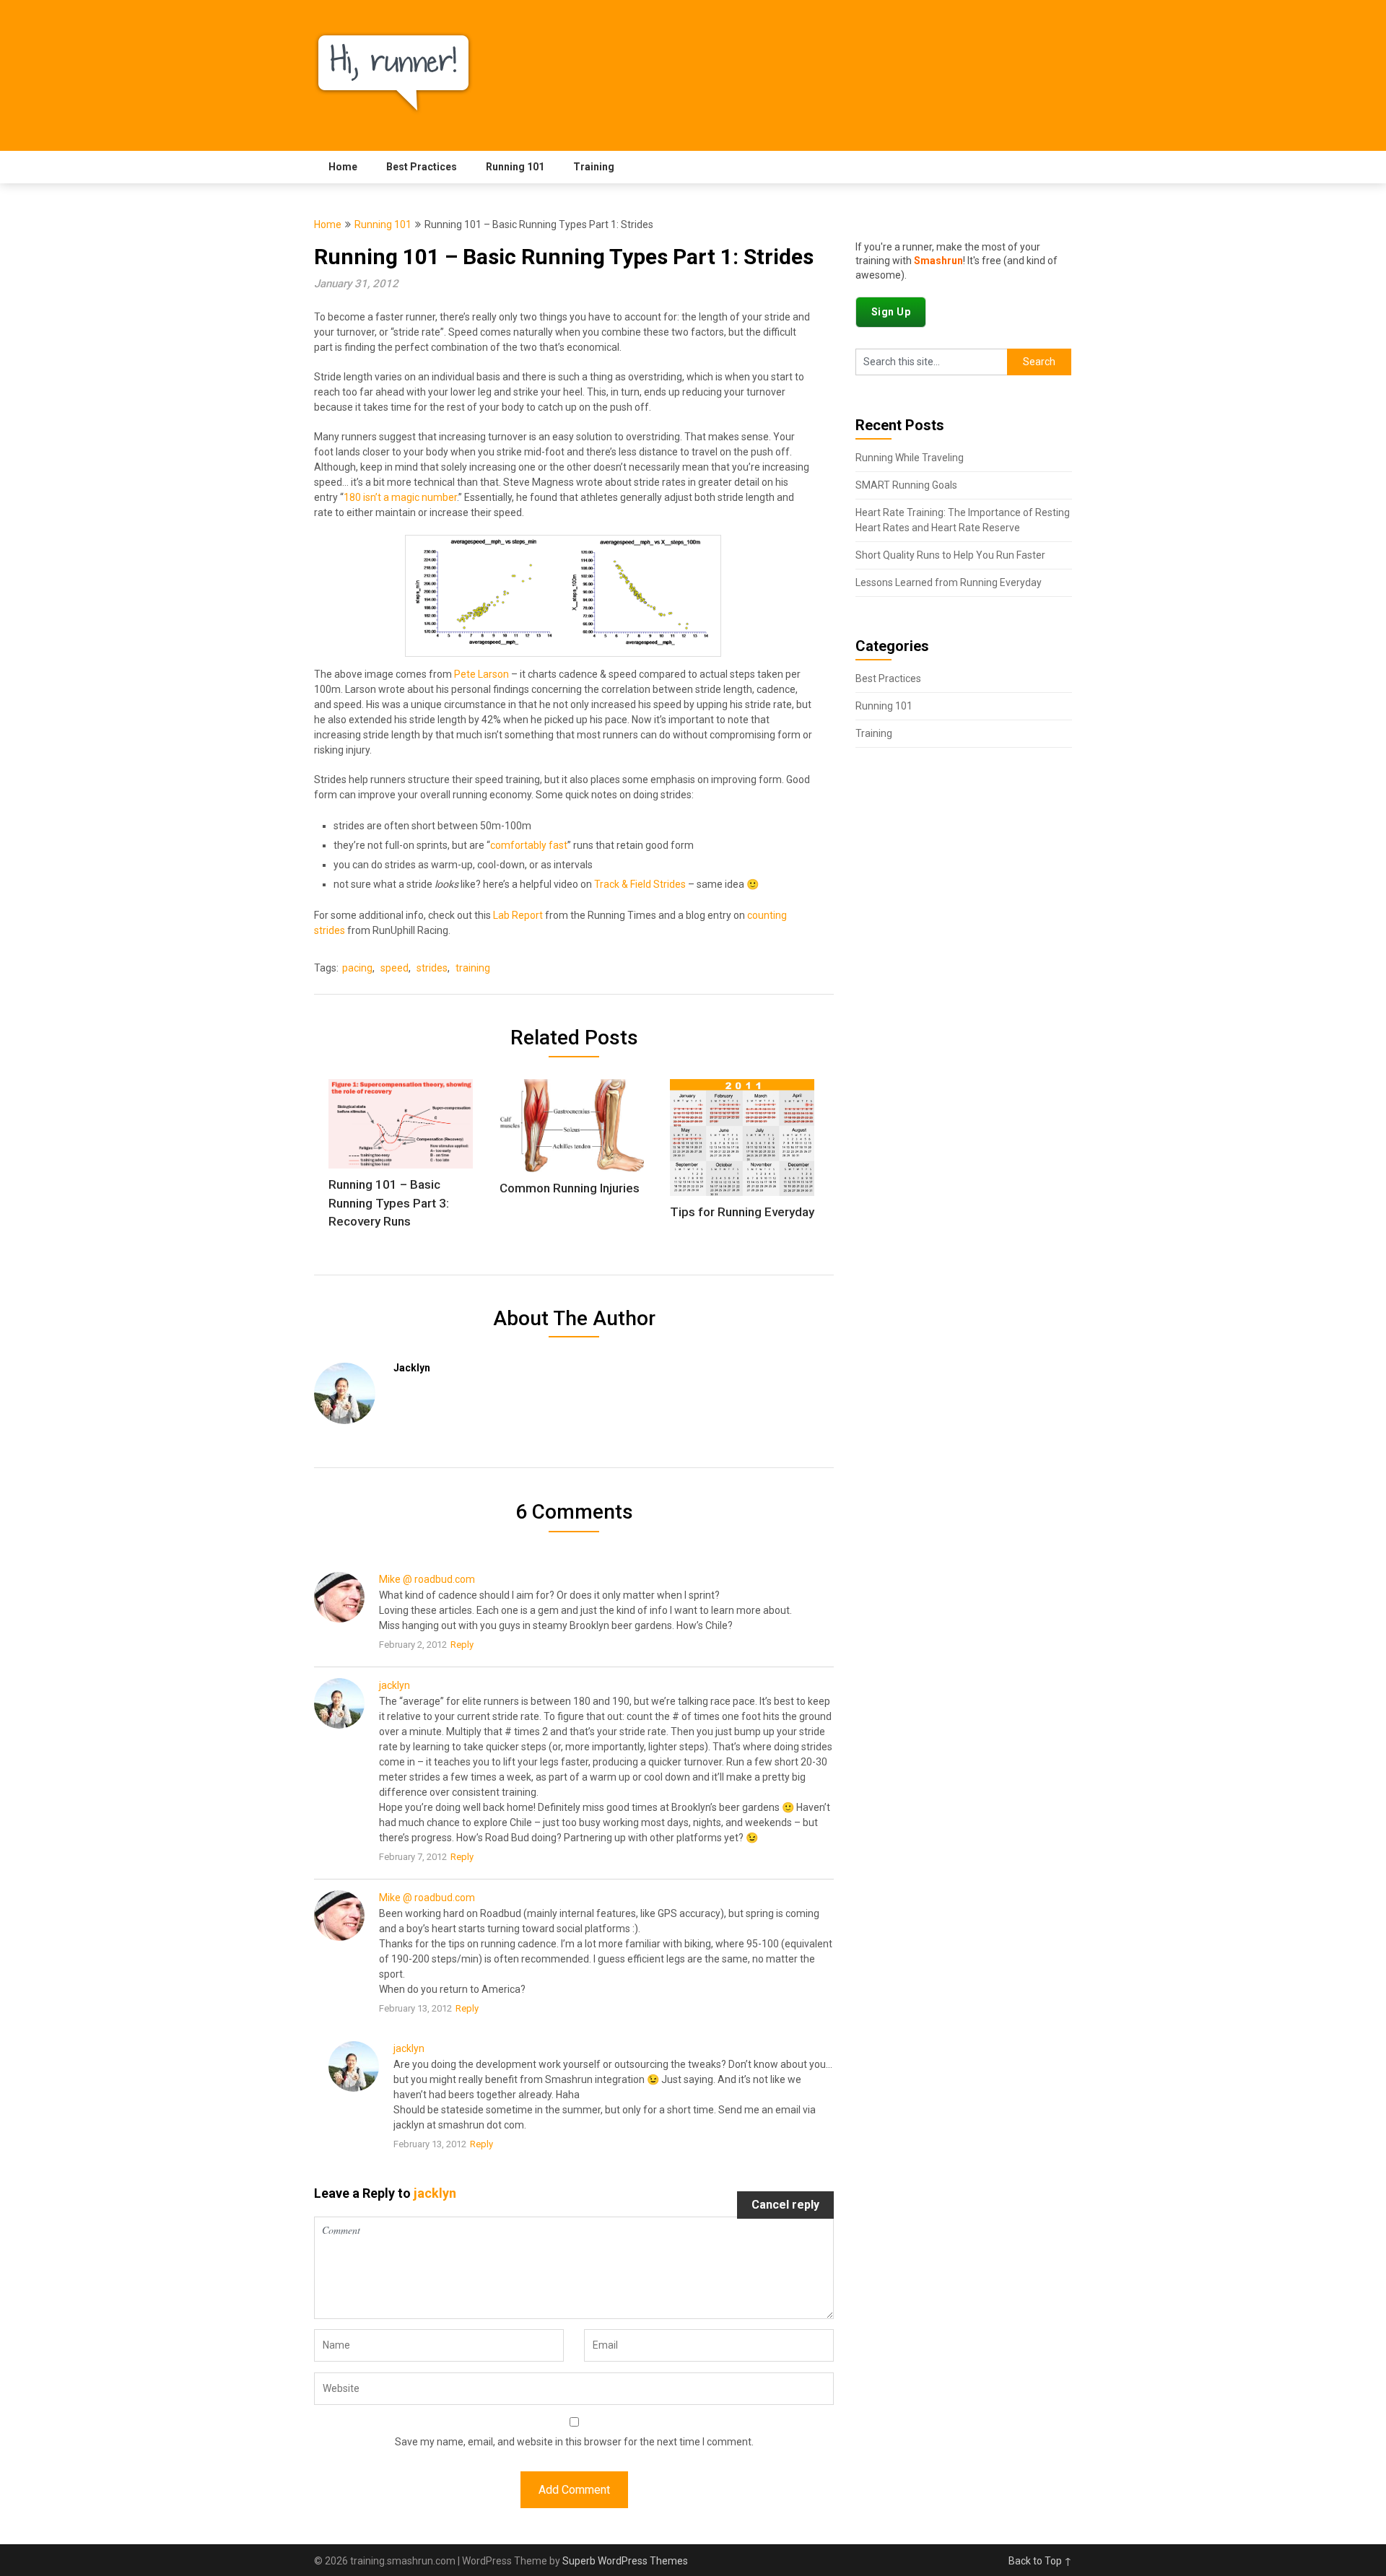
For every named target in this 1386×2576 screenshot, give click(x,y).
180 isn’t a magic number (400, 497)
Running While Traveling (910, 458)
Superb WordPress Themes (625, 2561)
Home (343, 167)
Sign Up (891, 312)
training (473, 968)
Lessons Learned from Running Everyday (949, 582)
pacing (357, 968)
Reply (462, 1645)
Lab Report (518, 915)
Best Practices (422, 167)
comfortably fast (529, 845)
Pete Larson (481, 674)
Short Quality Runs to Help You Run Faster (950, 555)
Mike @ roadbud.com (427, 1579)
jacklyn (395, 1685)
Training (594, 167)
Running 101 (515, 167)
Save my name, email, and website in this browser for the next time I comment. (574, 2442)
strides (432, 968)
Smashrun (938, 261)
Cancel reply (785, 2205)
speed (395, 968)
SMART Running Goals (906, 485)
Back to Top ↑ (1040, 2561)
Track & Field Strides (640, 884)
